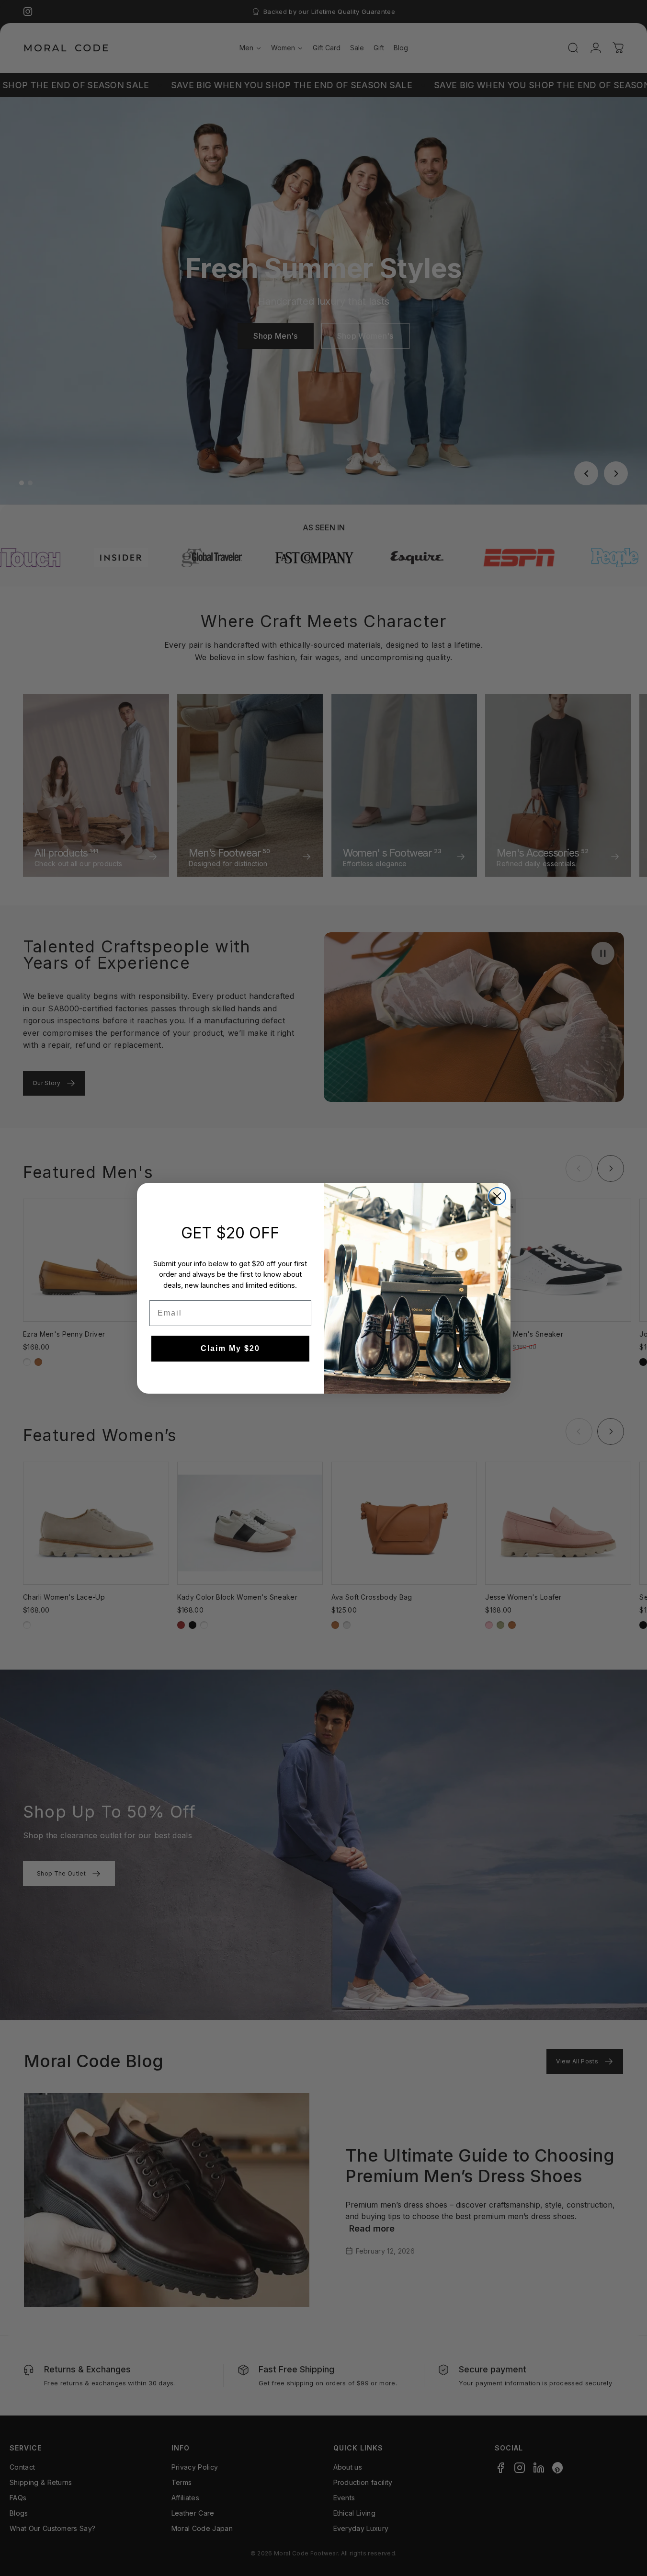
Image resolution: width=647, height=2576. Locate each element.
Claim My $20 (230, 1348)
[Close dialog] (497, 1196)
